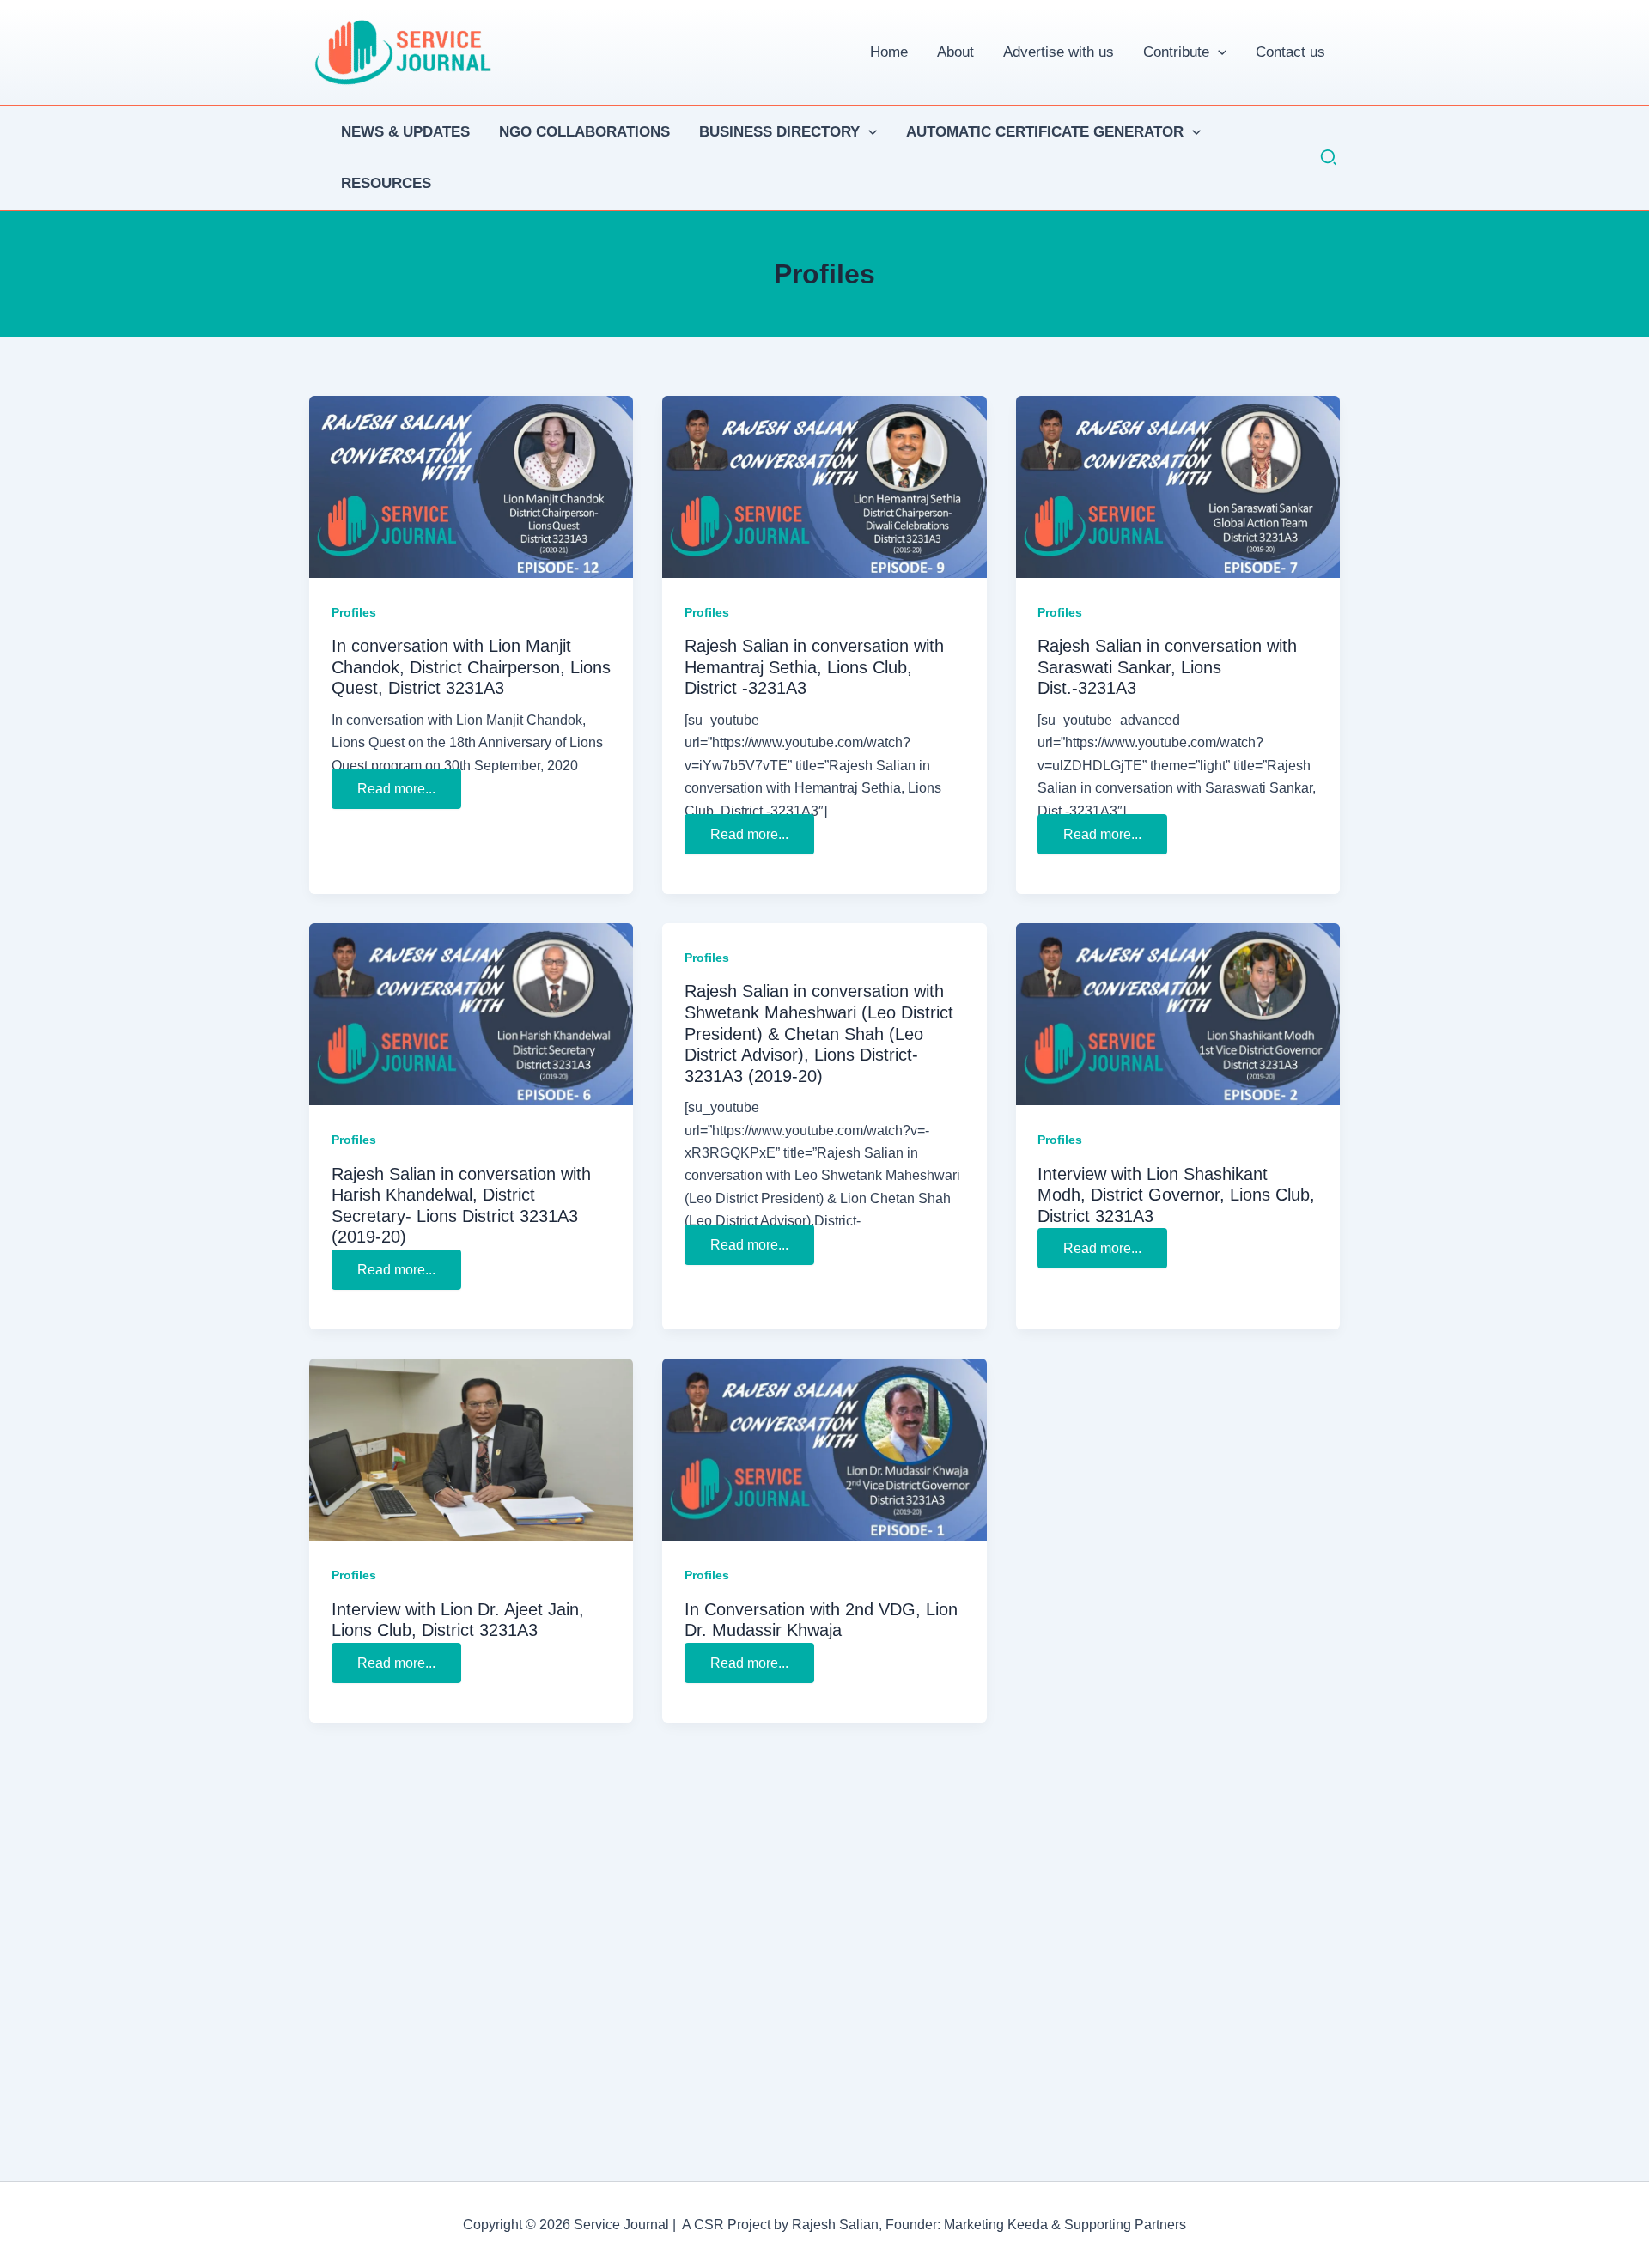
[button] (1218, 52)
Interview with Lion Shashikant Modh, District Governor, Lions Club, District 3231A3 (1176, 1195)
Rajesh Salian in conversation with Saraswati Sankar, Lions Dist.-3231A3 (1167, 667)
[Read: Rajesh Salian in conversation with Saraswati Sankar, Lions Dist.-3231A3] (1178, 486)
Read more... (396, 792)
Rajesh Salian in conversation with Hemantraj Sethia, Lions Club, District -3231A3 (814, 667)
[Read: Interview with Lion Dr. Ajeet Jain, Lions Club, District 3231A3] (471, 1449)
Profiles (354, 612)
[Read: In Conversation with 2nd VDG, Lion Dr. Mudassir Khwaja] (824, 1449)
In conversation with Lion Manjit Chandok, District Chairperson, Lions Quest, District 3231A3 (471, 667)
